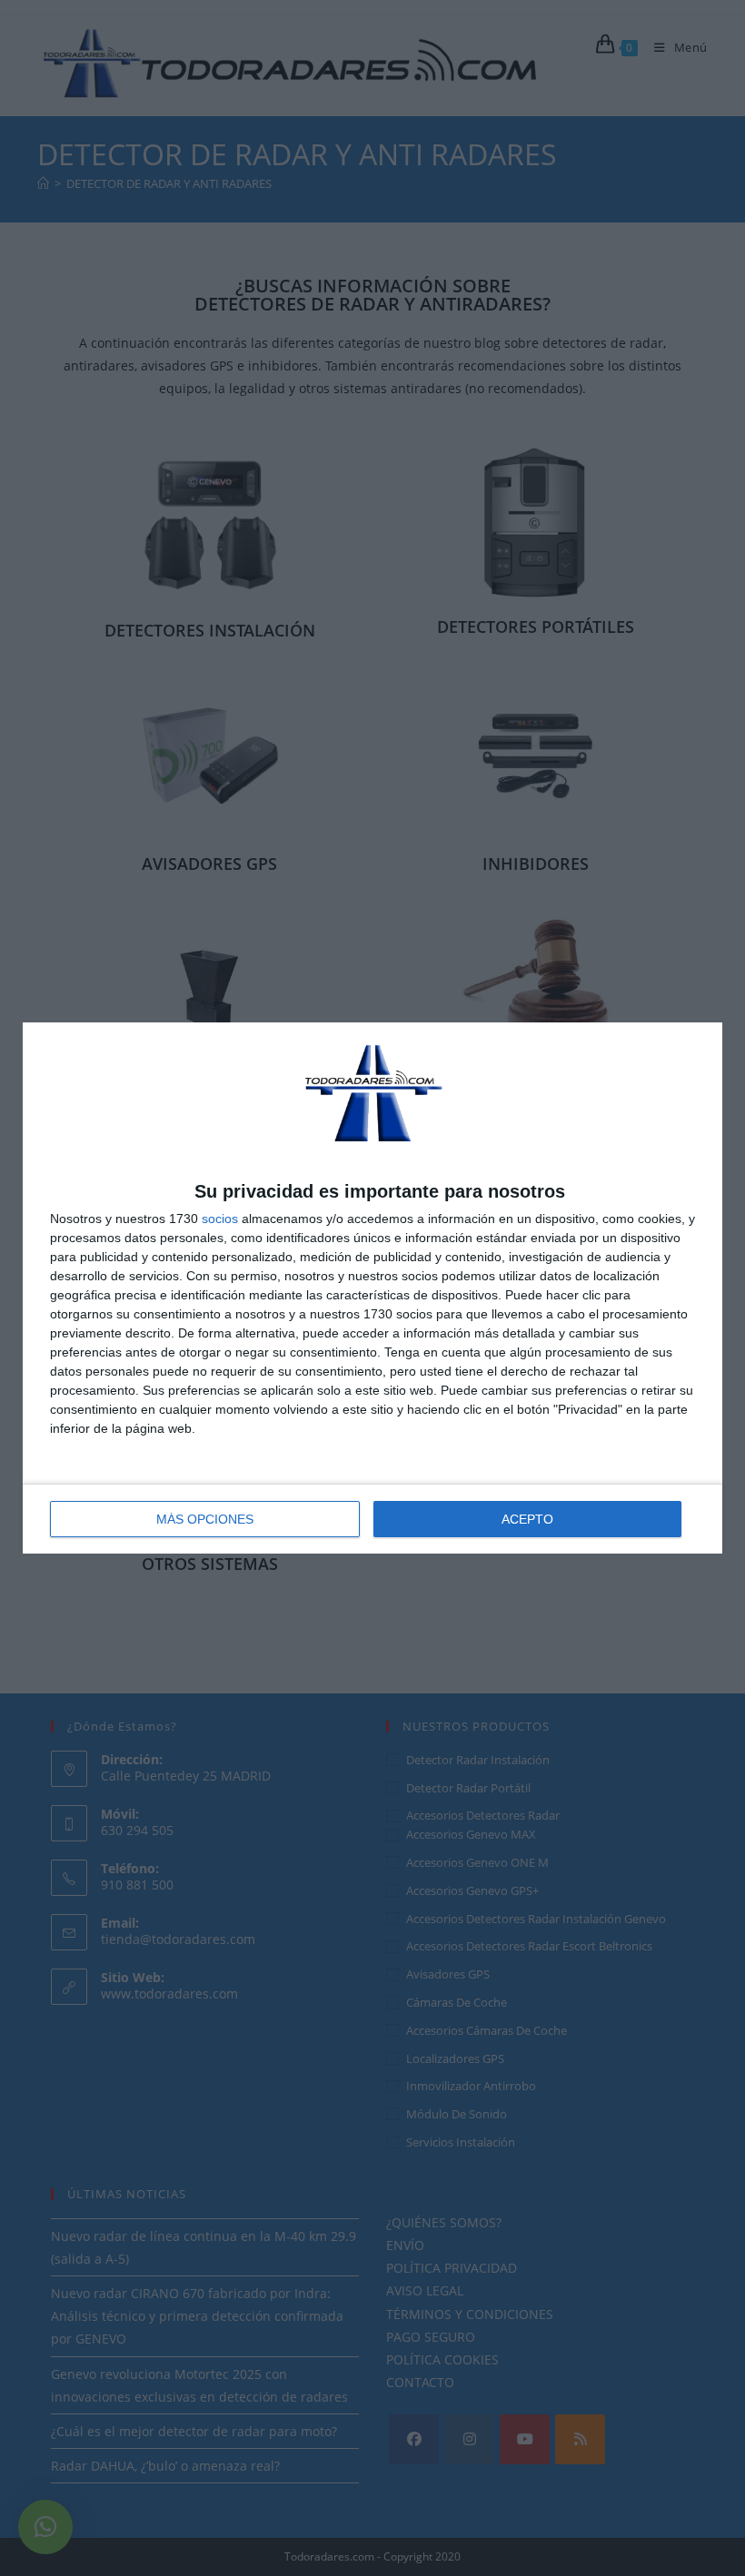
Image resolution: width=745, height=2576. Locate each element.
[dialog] (372, 1288)
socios (220, 1219)
